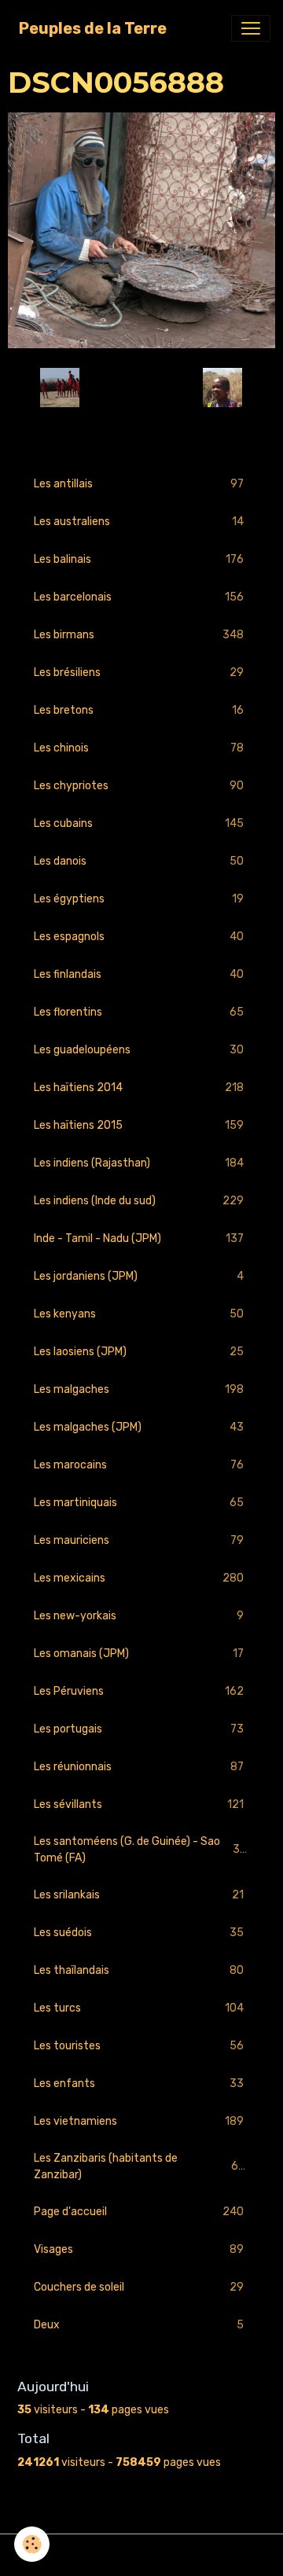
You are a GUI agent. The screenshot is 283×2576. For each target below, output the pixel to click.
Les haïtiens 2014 (139, 1088)
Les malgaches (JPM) (139, 1428)
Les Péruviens (139, 1692)
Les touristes (139, 2046)
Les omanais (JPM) (139, 1654)
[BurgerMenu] (251, 28)
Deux (139, 2325)
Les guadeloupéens (139, 1050)
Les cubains (139, 824)
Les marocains (139, 1465)
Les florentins (139, 1012)
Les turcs (139, 2008)
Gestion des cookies (142, 2555)
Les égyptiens (139, 899)
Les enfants (139, 2084)
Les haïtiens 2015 (139, 1126)
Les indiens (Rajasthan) (139, 1163)
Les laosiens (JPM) (139, 1352)
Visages (139, 2250)
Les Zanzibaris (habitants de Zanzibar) (139, 2166)
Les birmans (139, 635)
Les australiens (139, 522)
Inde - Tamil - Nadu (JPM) (139, 1239)
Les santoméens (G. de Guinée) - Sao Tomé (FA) (140, 1850)
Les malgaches (139, 1390)
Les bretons (139, 711)
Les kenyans (139, 1314)
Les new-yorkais (139, 1616)
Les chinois (139, 748)
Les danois (139, 862)
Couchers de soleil (139, 2288)
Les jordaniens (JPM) (139, 1277)
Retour (141, 388)
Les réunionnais (139, 1767)
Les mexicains (139, 1578)
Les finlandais (139, 975)
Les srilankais (139, 1895)
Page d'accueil (139, 2212)
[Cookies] (32, 2544)
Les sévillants (139, 1805)
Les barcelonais (139, 597)
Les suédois (139, 1933)
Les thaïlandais (139, 1971)
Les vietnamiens (139, 2122)
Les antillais (139, 484)
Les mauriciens (139, 1541)
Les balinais (139, 560)
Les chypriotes (139, 786)
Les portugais (139, 1729)
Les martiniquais (139, 1503)
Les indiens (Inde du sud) (139, 1201)
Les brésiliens (139, 673)
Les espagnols (139, 937)
